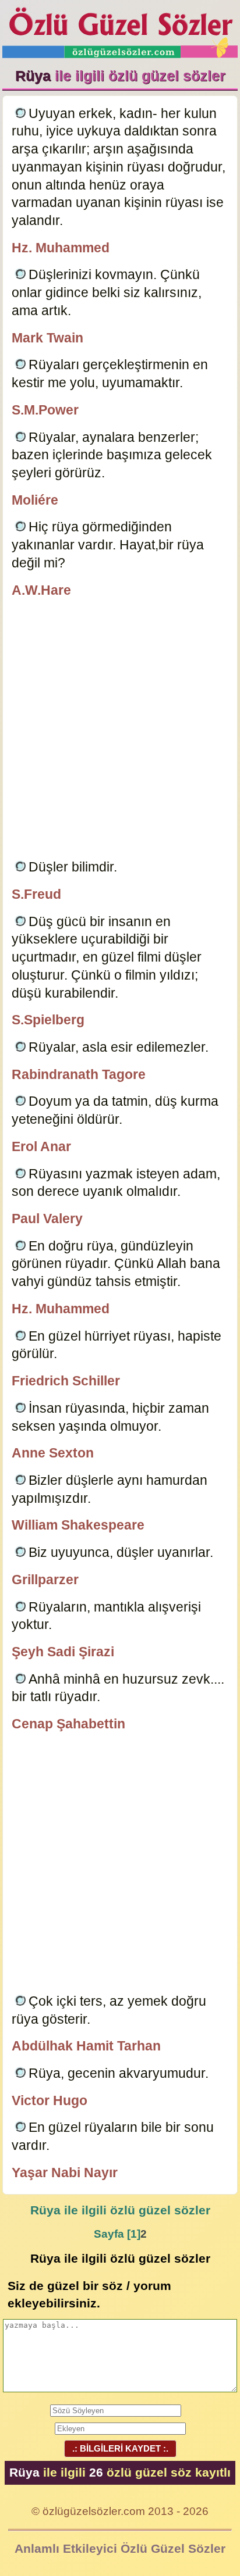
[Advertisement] (120, 730)
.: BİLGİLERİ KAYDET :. (120, 2448)
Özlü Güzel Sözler (120, 29)
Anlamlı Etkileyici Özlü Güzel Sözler (120, 2548)
